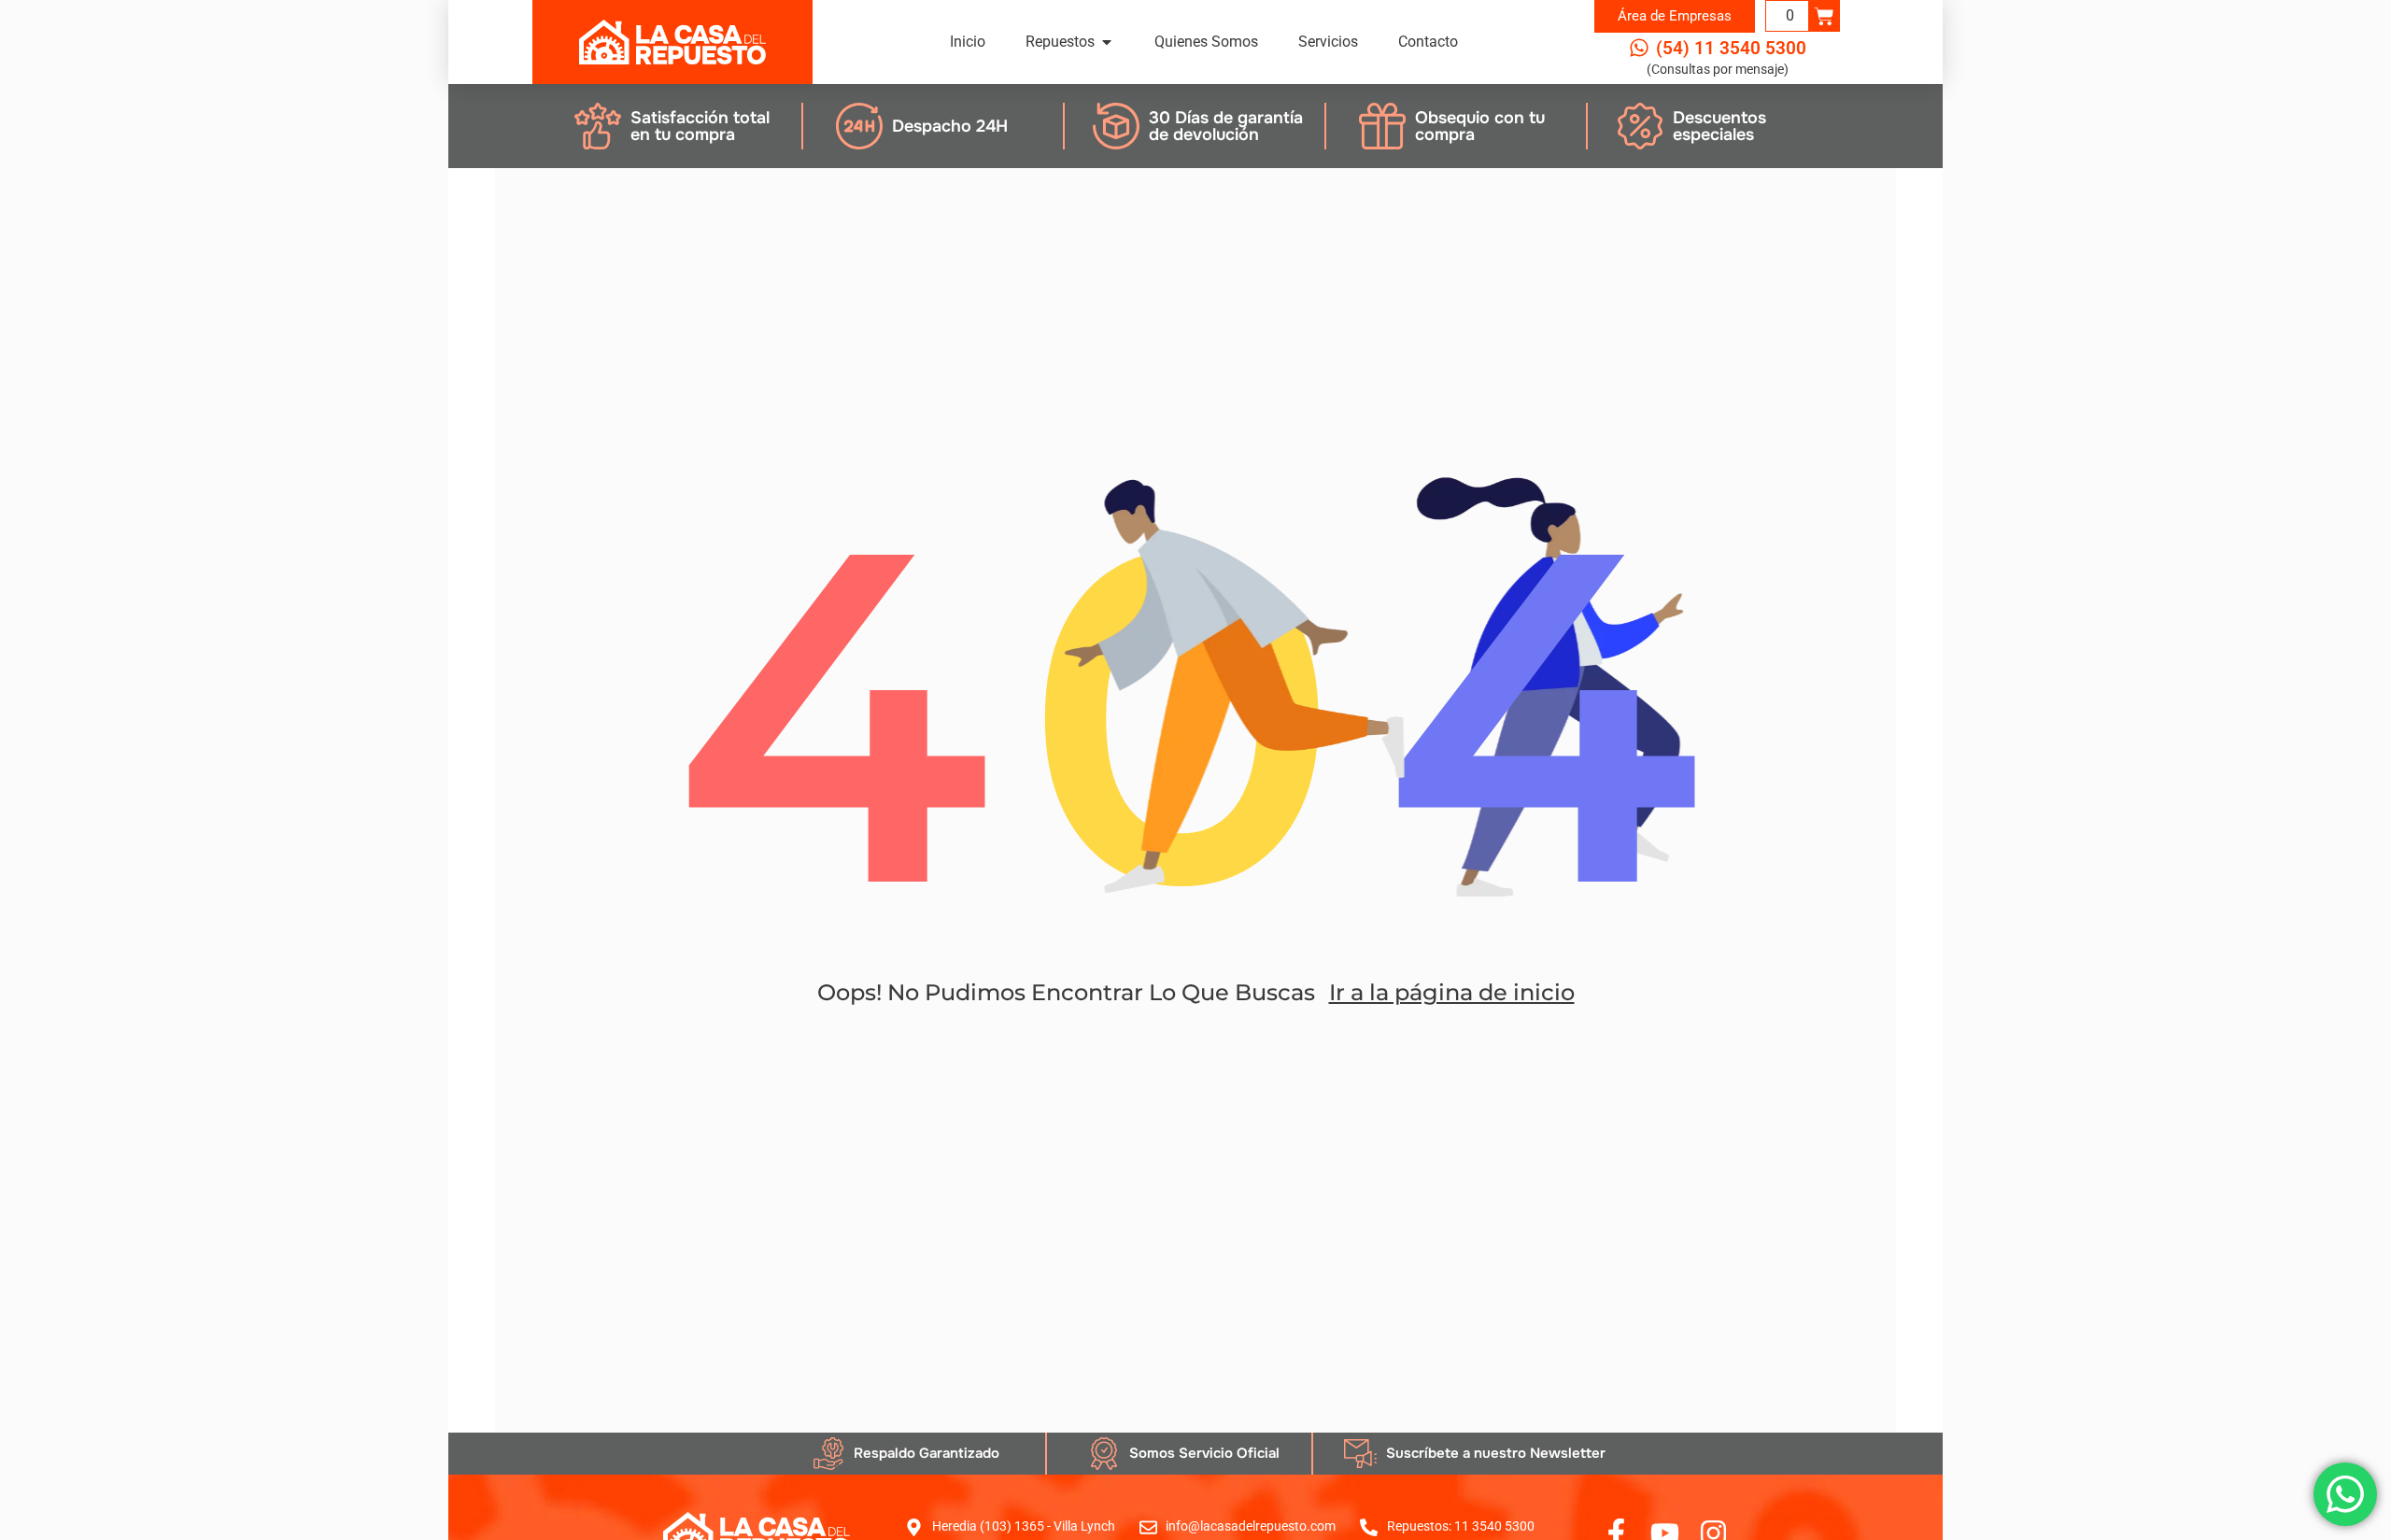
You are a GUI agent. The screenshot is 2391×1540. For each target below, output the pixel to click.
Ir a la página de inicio (1452, 992)
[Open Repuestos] (1107, 42)
